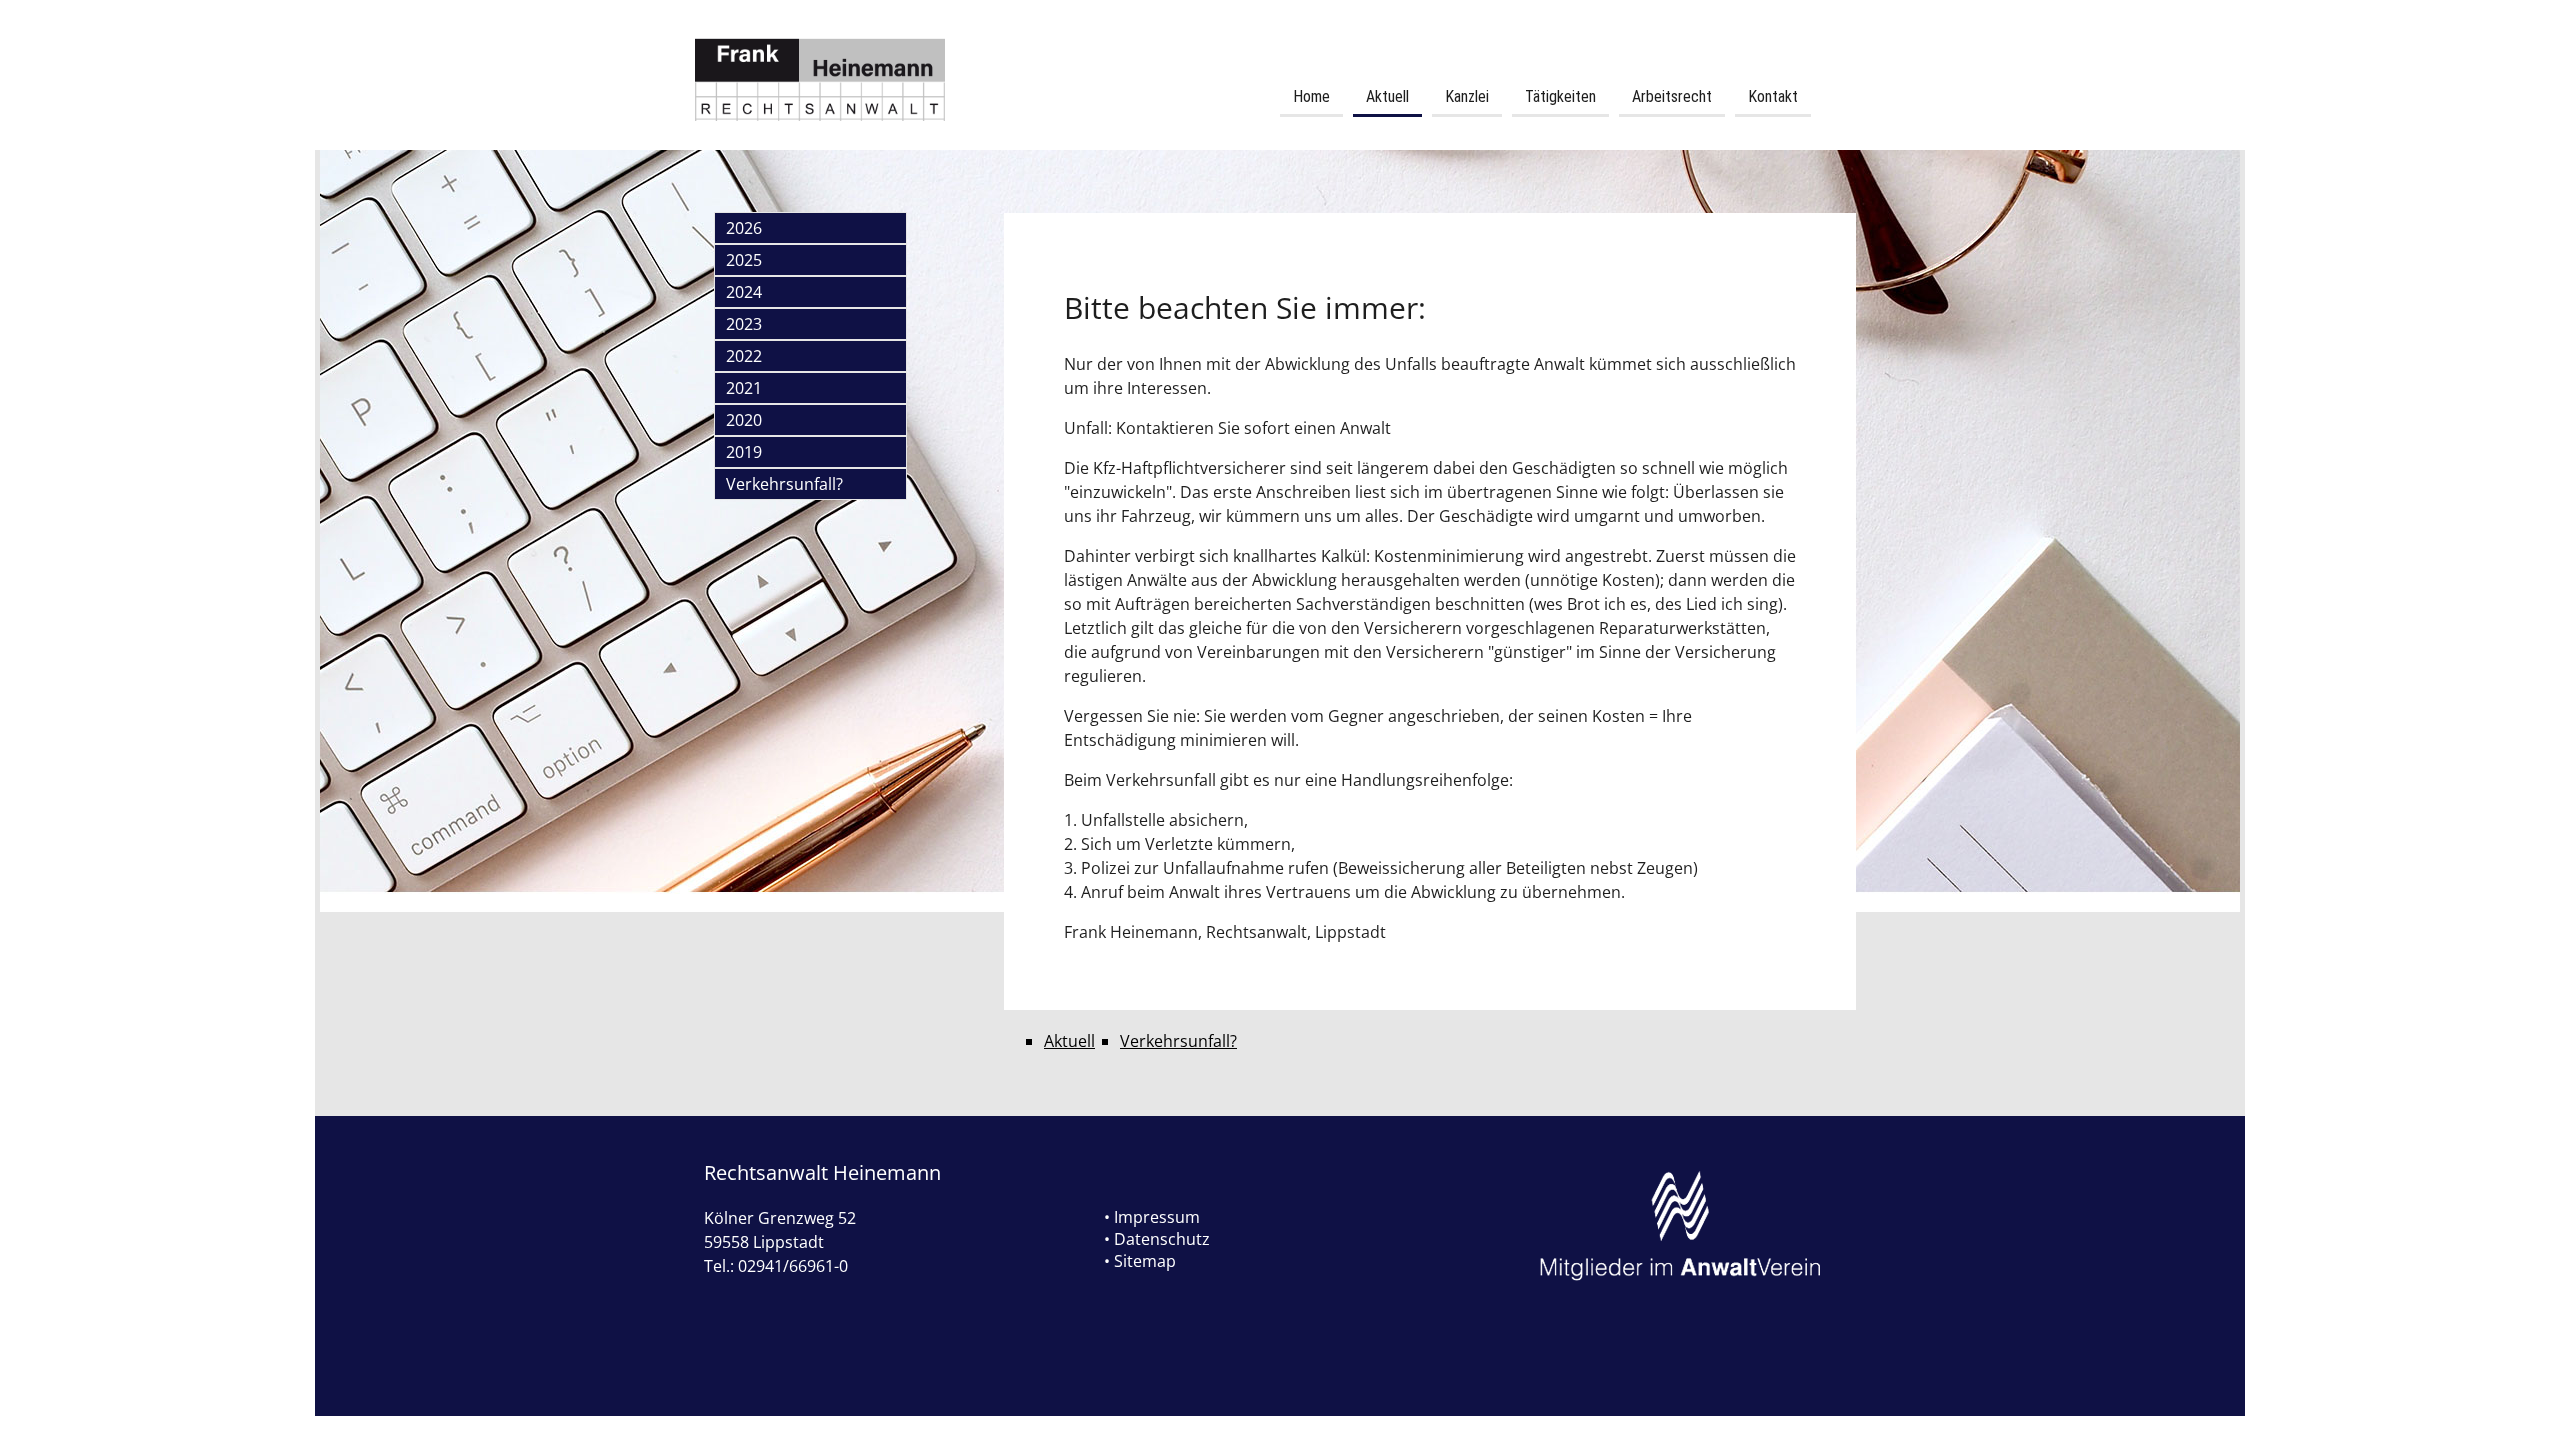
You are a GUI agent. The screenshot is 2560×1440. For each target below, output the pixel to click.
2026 (744, 228)
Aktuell (1387, 96)
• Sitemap (1140, 1261)
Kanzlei (1467, 96)
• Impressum (1152, 1217)
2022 (744, 356)
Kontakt (1773, 96)
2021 (744, 388)
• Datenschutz (1157, 1239)
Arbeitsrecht (1672, 96)
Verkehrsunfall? (784, 484)
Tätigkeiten (1560, 96)
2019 (744, 452)
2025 (744, 260)
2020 (744, 420)
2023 (744, 324)
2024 (744, 292)
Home (1311, 96)
